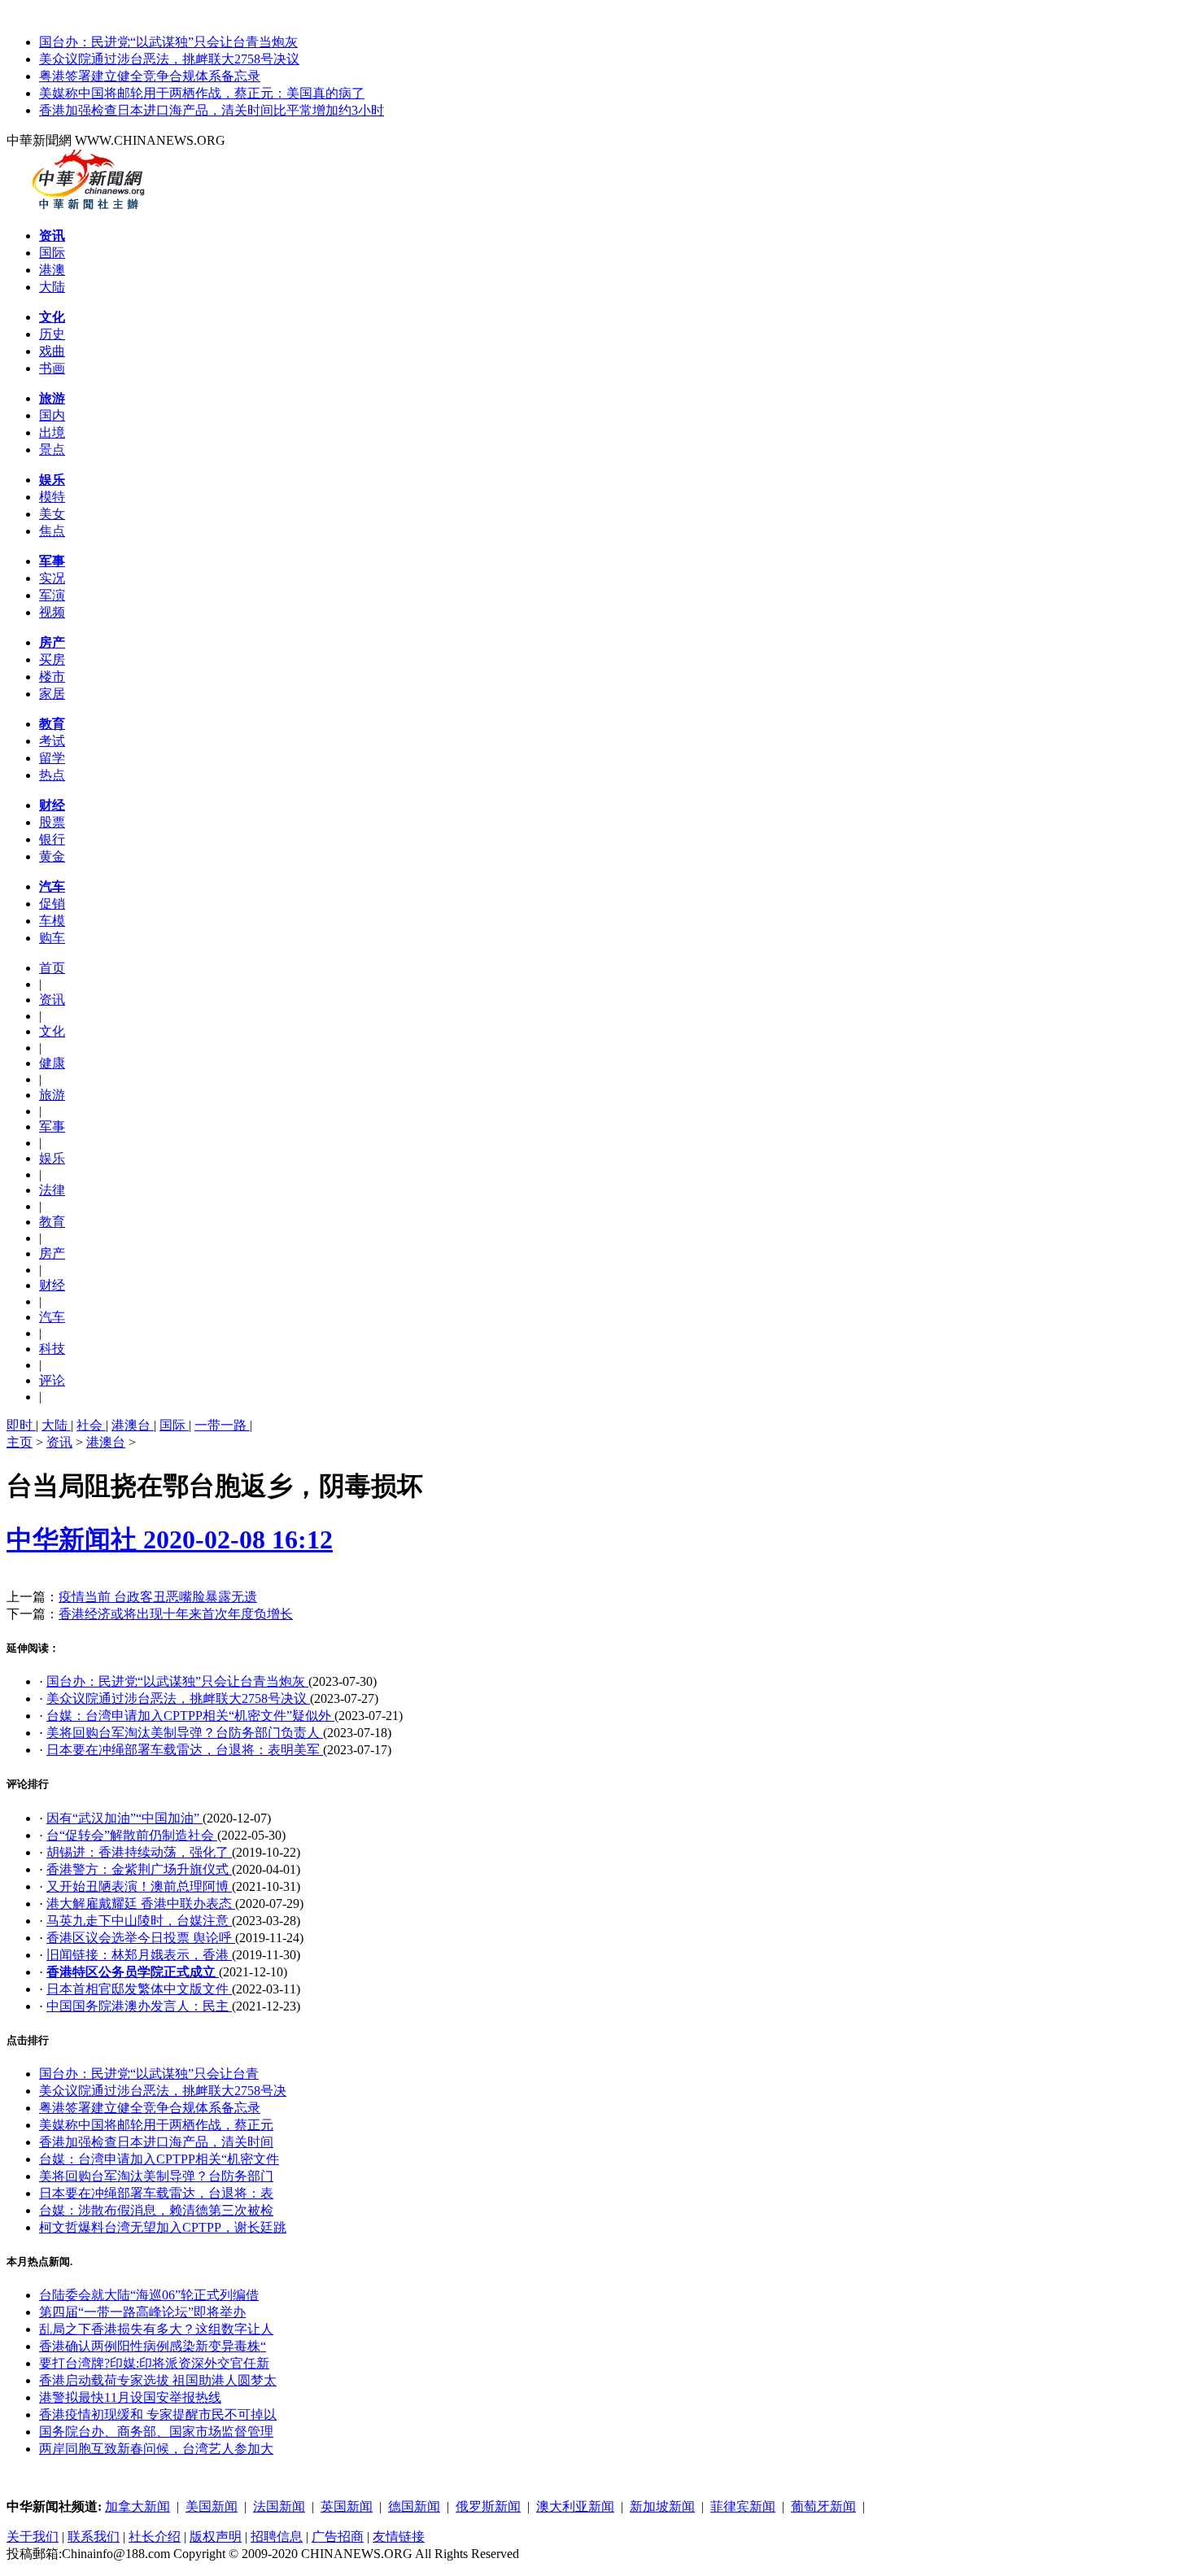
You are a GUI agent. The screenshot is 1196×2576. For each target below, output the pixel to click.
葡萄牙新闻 (823, 2506)
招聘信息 (277, 2537)
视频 (52, 612)
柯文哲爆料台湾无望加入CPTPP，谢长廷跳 (163, 2227)
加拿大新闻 (137, 2506)
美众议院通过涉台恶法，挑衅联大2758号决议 (169, 59)
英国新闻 (347, 2506)
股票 (52, 822)
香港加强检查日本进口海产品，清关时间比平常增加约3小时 (212, 110)
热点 (52, 775)
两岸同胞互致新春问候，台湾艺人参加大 (156, 2449)
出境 (52, 432)
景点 (52, 450)
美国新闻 (212, 2506)
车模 (52, 921)
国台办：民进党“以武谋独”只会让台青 (149, 2074)
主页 (20, 1442)
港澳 (52, 270)
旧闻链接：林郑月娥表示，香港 (139, 1955)
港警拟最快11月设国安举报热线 (130, 2397)
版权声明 (216, 2537)
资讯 (59, 1442)
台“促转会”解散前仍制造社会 (132, 1835)
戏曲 (52, 351)
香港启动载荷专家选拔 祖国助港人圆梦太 (158, 2380)
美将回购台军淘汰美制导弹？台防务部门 (156, 2176)
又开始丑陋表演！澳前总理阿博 (139, 1886)
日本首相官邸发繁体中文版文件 (139, 1989)
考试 (52, 741)
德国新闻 (414, 2506)
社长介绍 (155, 2537)
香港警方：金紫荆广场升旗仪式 (139, 1869)
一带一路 (222, 1425)
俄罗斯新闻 (488, 2506)
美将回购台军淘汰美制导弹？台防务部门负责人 (185, 1733)
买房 (52, 659)
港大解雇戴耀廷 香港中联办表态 (141, 1904)
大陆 (52, 287)
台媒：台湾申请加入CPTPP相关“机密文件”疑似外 (190, 1716)
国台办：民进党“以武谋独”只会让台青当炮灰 (168, 42)
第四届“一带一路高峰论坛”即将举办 (142, 2312)
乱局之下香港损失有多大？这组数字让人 (156, 2329)
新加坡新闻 (662, 2506)
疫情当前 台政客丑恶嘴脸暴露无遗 (158, 1597)
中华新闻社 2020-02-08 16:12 (170, 1539)
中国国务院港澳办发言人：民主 (139, 2006)
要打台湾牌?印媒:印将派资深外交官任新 (154, 2363)
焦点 (52, 531)
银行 (52, 839)
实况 (52, 578)
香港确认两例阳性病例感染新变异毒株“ (153, 2346)
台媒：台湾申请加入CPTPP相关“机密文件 (159, 2159)
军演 (52, 595)
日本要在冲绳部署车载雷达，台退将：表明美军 (185, 1750)
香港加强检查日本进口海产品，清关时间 (156, 2142)
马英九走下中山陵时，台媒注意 (139, 1921)
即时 (21, 1425)
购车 (52, 938)
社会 (91, 1425)
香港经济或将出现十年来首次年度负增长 (176, 1614)
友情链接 (399, 2537)
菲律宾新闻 (743, 2506)
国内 (52, 415)
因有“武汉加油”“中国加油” (124, 1818)
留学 (52, 758)
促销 (52, 904)
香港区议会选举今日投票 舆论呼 (141, 1938)
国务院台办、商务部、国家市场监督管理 (156, 2432)
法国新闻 (279, 2506)
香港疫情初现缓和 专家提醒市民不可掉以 (158, 2414)
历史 (52, 334)
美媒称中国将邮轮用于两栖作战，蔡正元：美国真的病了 (202, 93)
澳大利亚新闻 (575, 2506)
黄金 (52, 856)
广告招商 (338, 2537)
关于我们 (33, 2537)
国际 (52, 253)
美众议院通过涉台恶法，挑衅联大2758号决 (163, 2091)
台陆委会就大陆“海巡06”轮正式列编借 (149, 2295)
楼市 (52, 677)
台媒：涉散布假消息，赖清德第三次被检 (156, 2210)
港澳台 (133, 1425)
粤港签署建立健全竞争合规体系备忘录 (150, 76)
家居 (52, 694)
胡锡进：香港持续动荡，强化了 (139, 1852)
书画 (52, 368)
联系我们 (94, 2537)
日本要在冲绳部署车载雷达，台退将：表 (156, 2193)
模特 (52, 497)
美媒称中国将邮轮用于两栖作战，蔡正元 (156, 2125)
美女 (52, 514)
